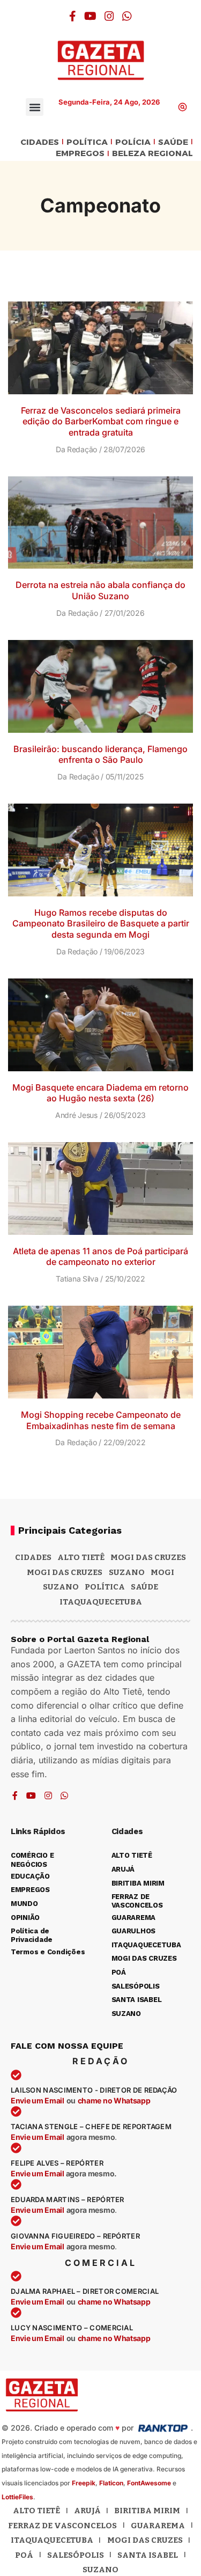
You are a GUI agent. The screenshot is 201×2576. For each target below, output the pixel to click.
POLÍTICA (87, 142)
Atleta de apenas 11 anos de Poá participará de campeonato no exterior (100, 1257)
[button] (35, 107)
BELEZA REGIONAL (152, 154)
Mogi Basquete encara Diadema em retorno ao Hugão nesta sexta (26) (100, 1093)
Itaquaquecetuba (52, 2540)
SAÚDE (173, 142)
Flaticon (111, 2483)
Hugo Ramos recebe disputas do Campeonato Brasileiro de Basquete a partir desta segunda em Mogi (101, 924)
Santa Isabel (148, 2555)
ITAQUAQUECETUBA (101, 1602)
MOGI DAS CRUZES (148, 1557)
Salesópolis (76, 2555)
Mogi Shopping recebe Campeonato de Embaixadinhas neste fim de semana (101, 1420)
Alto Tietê (81, 1557)
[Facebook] (73, 16)
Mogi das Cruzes (65, 1572)
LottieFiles (17, 2497)
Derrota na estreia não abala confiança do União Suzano (100, 590)
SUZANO (61, 1587)
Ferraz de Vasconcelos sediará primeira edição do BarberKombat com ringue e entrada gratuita (101, 422)
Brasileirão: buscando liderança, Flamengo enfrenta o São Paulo (100, 755)
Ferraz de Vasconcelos (62, 2526)
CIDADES (40, 142)
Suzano (127, 1572)
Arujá (87, 2511)
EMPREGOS (80, 154)
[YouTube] (90, 16)
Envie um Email (38, 2100)
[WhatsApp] (127, 16)
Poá (24, 2555)
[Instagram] (109, 16)
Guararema (158, 2526)
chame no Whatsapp (114, 2100)
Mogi (162, 1572)
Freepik (84, 2483)
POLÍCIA (133, 142)
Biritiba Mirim (147, 2511)
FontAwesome (149, 2483)
